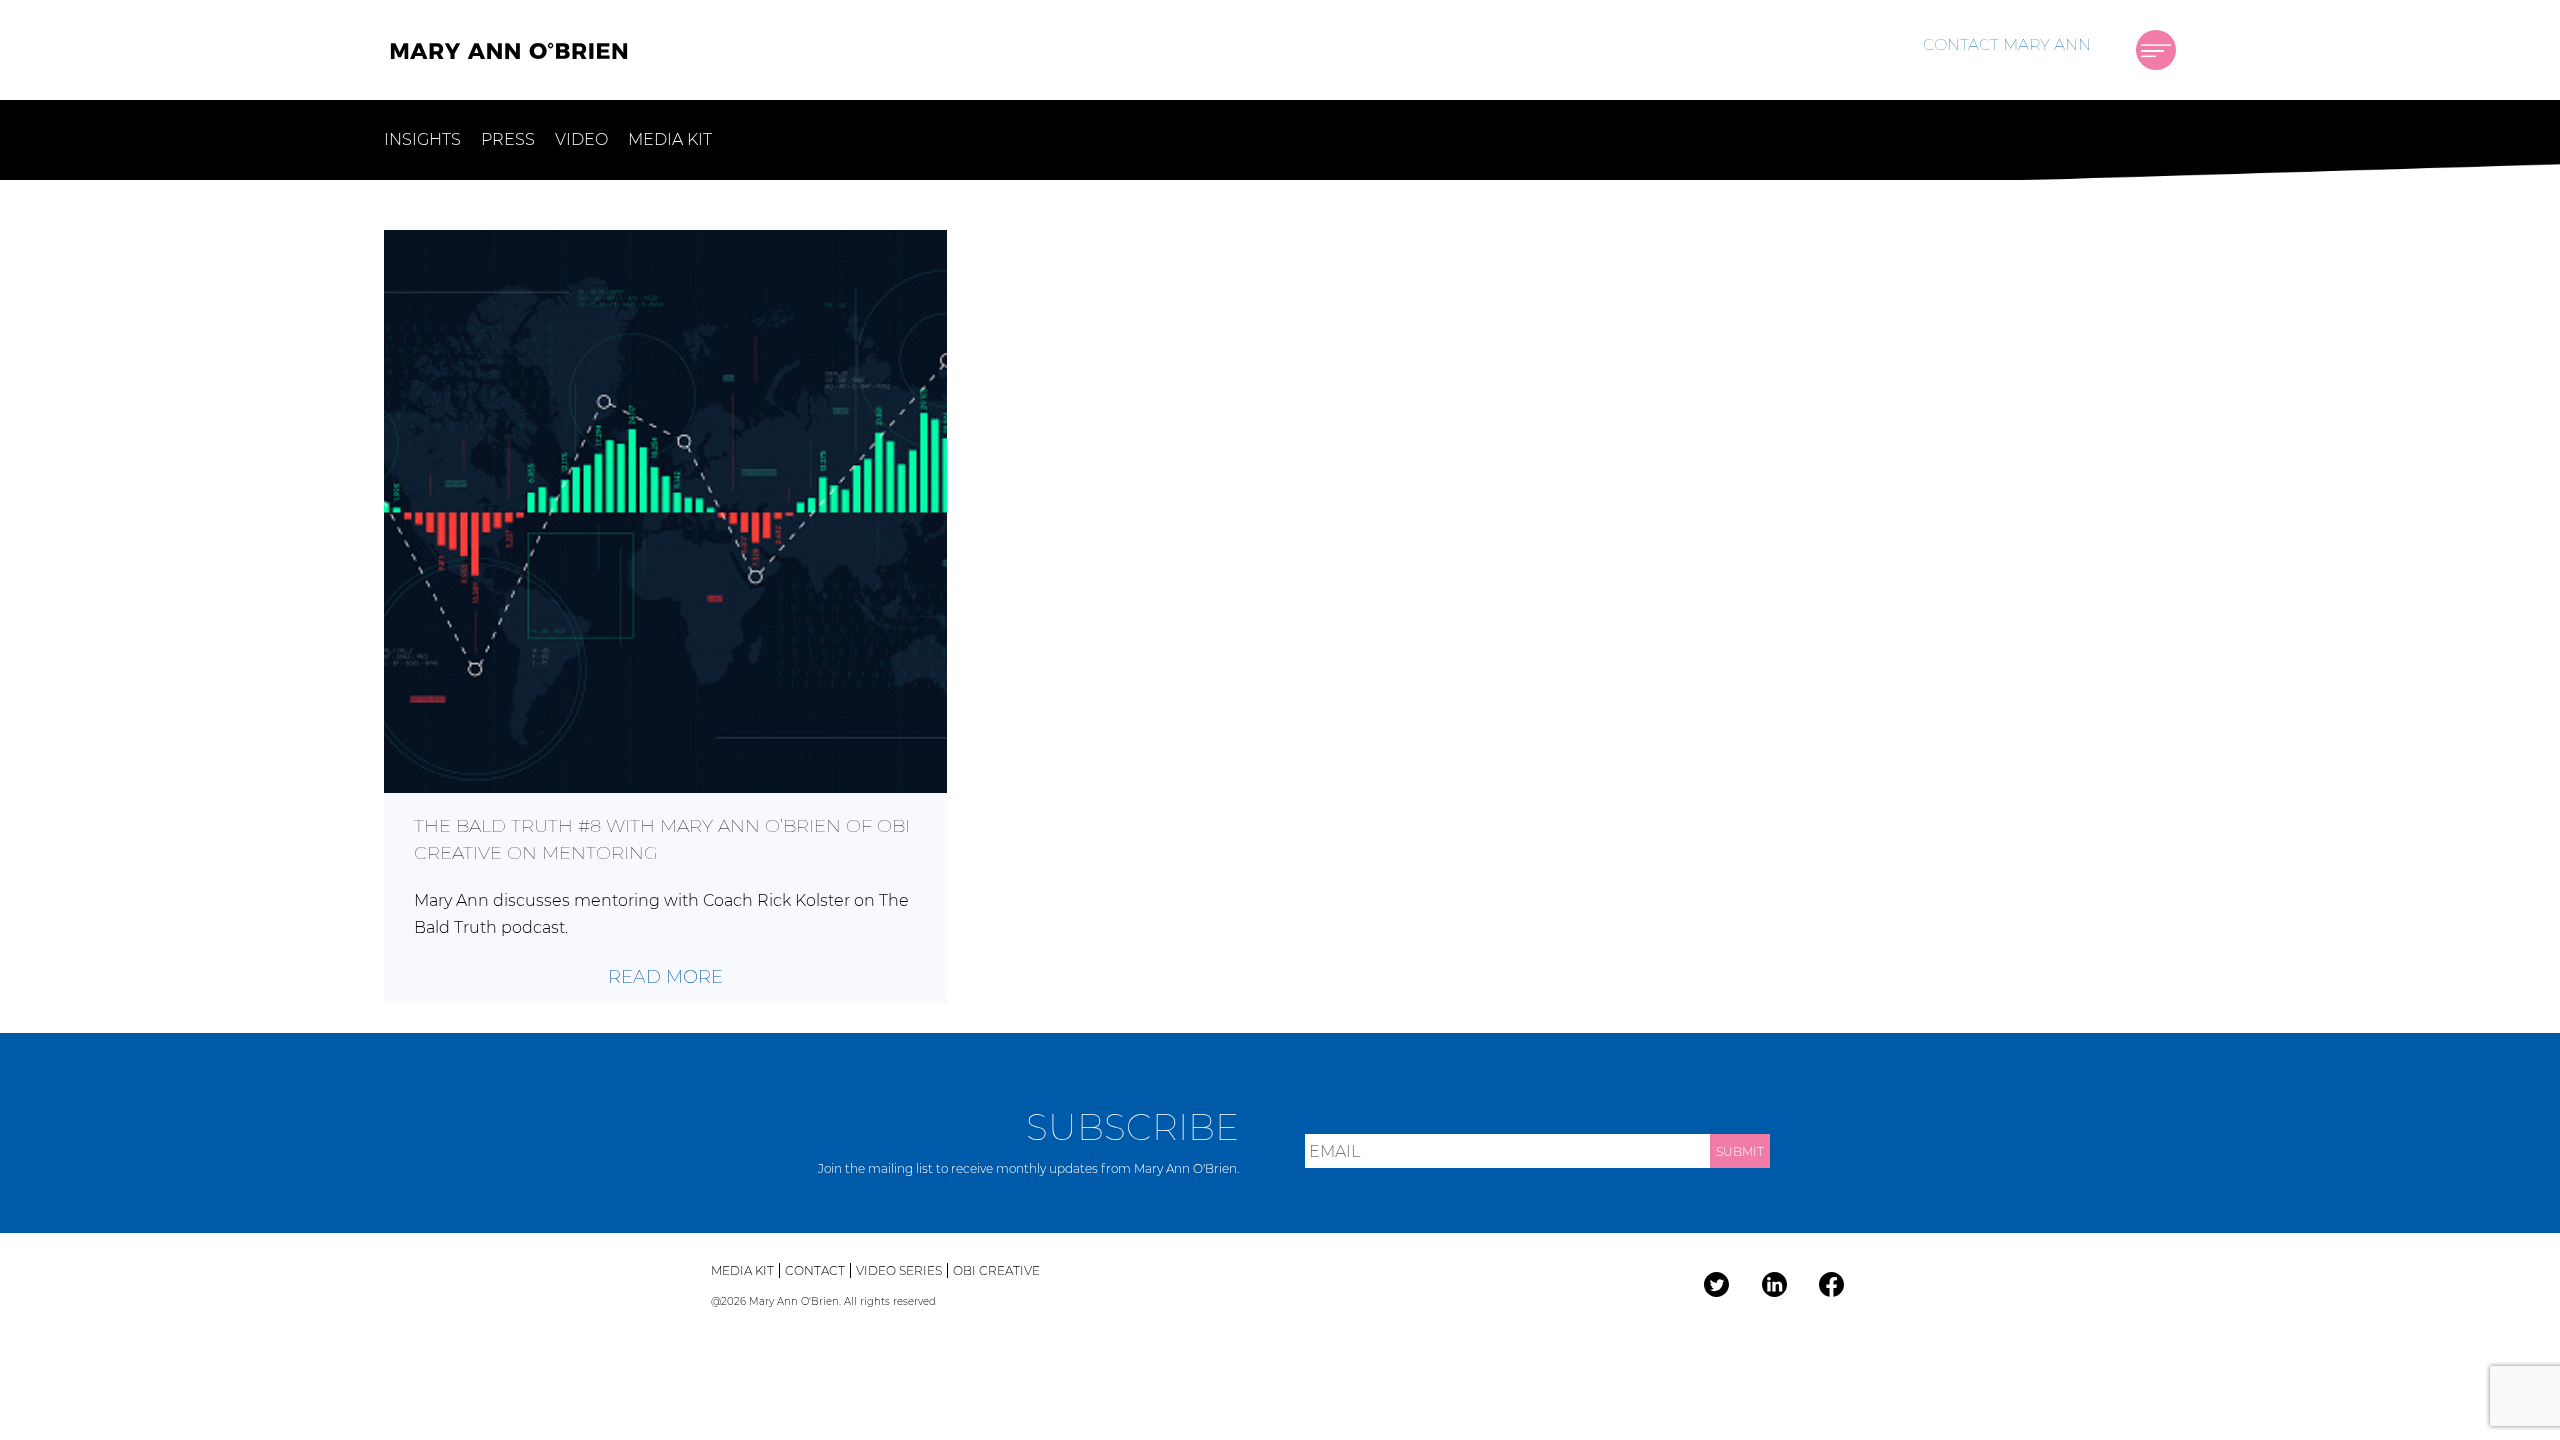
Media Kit (742, 1270)
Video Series (899, 1270)
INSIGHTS (422, 139)
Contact (815, 1270)
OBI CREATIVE (996, 1270)
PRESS (508, 139)
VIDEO (581, 139)
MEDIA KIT (670, 139)
